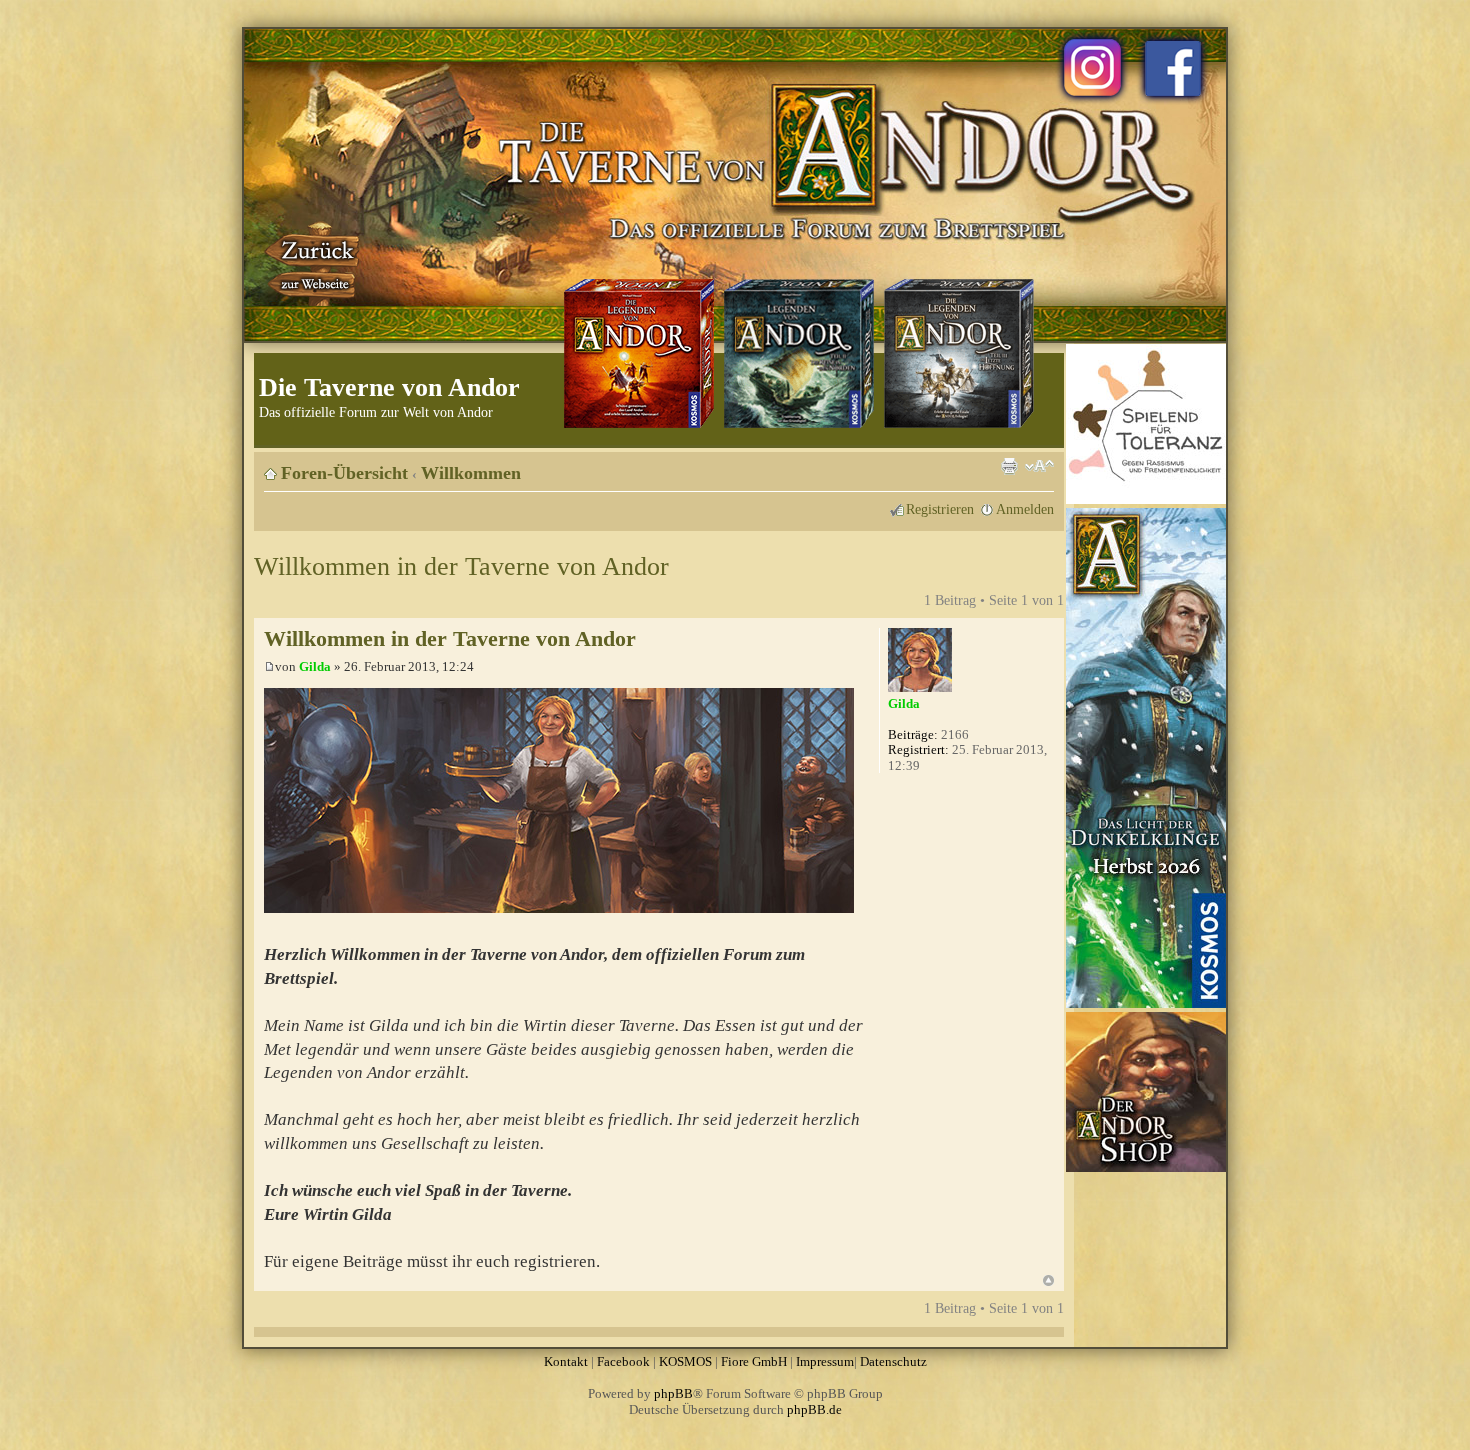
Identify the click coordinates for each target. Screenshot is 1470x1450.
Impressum (825, 1361)
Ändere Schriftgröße (1039, 466)
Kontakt (566, 1361)
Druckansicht (1009, 466)
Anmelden (1025, 509)
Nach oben (1048, 1280)
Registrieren (940, 509)
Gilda (315, 666)
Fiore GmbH (754, 1361)
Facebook (623, 1361)
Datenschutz (893, 1361)
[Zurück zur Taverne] (314, 263)
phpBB (673, 1393)
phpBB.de (814, 1409)
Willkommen (471, 473)
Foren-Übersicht (344, 473)
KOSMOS (685, 1361)
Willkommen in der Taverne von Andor (461, 566)
